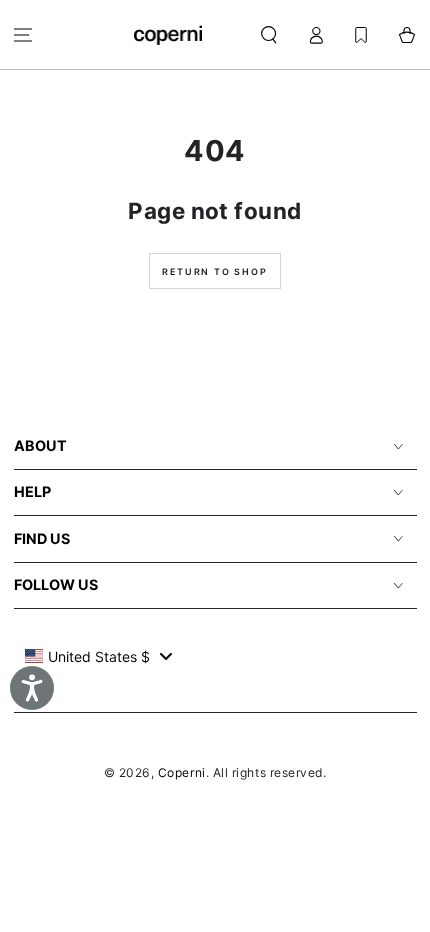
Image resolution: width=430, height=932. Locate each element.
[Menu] (23, 34)
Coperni (182, 772)
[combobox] (98, 656)
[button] (269, 34)
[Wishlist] (361, 34)
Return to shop (214, 271)
